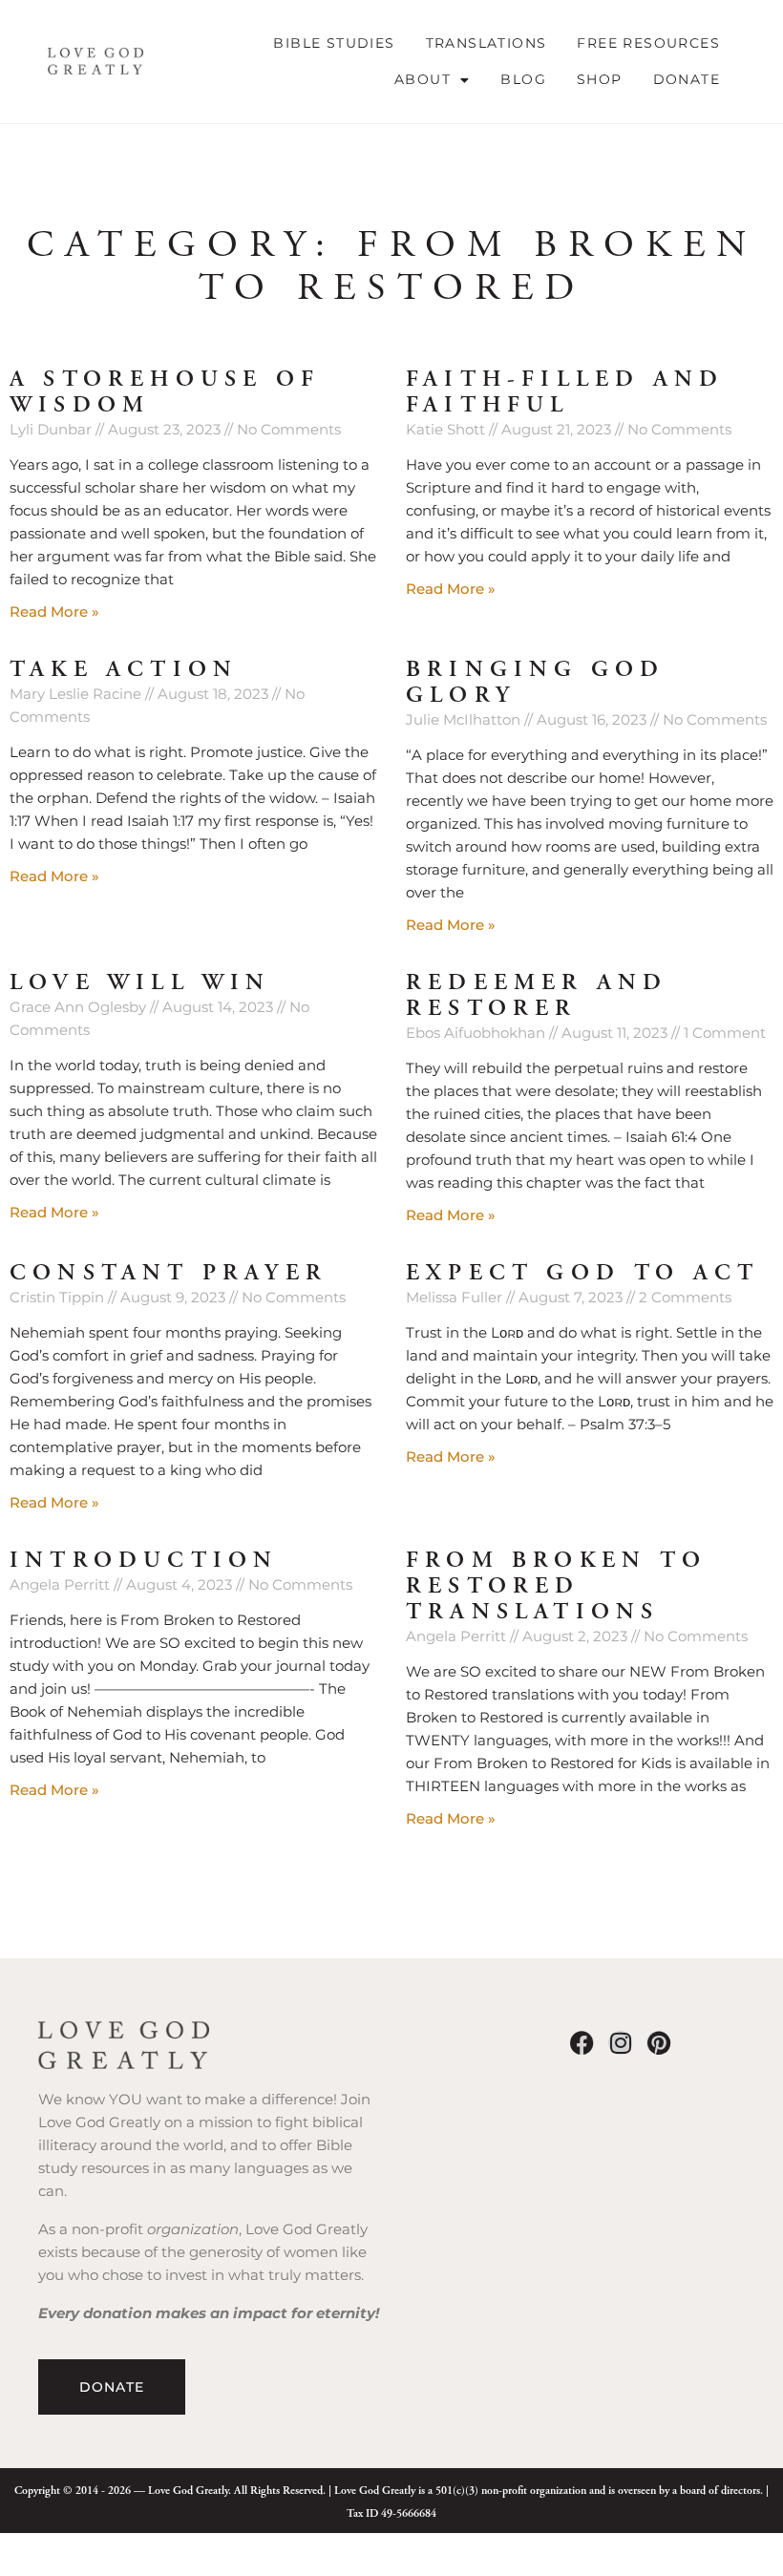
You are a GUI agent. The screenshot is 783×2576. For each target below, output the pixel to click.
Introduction (144, 1560)
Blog (523, 79)
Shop (600, 79)
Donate (687, 79)
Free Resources (648, 43)
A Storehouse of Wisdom (165, 392)
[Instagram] (620, 2043)
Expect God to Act (582, 1273)
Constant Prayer (169, 1273)
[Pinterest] (658, 2043)
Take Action (124, 669)
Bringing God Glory (535, 682)
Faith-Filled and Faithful (565, 392)
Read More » (54, 612)
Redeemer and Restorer (537, 995)
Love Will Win (140, 982)
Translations (487, 43)
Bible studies (334, 43)
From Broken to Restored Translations (556, 1586)
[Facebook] (582, 2043)
